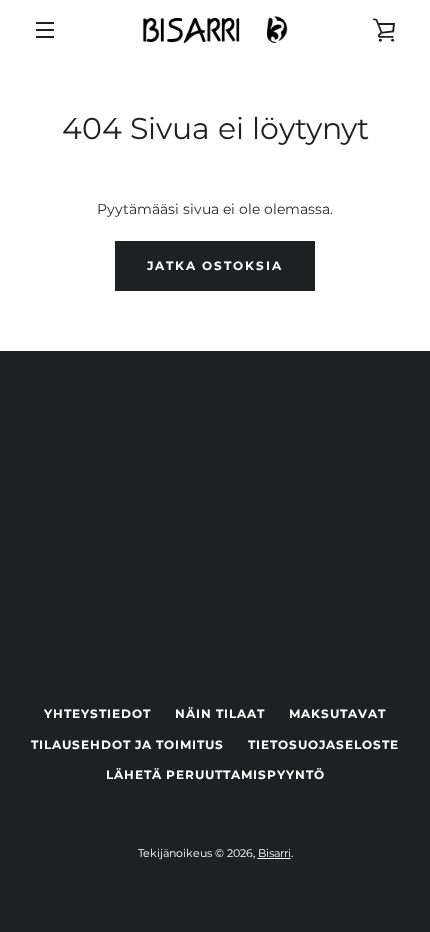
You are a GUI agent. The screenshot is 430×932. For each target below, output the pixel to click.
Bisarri (274, 853)
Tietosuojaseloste (323, 744)
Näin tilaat (220, 713)
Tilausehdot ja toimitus (127, 744)
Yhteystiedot (97, 713)
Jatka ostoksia (215, 265)
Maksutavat (337, 713)
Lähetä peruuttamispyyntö (215, 774)
